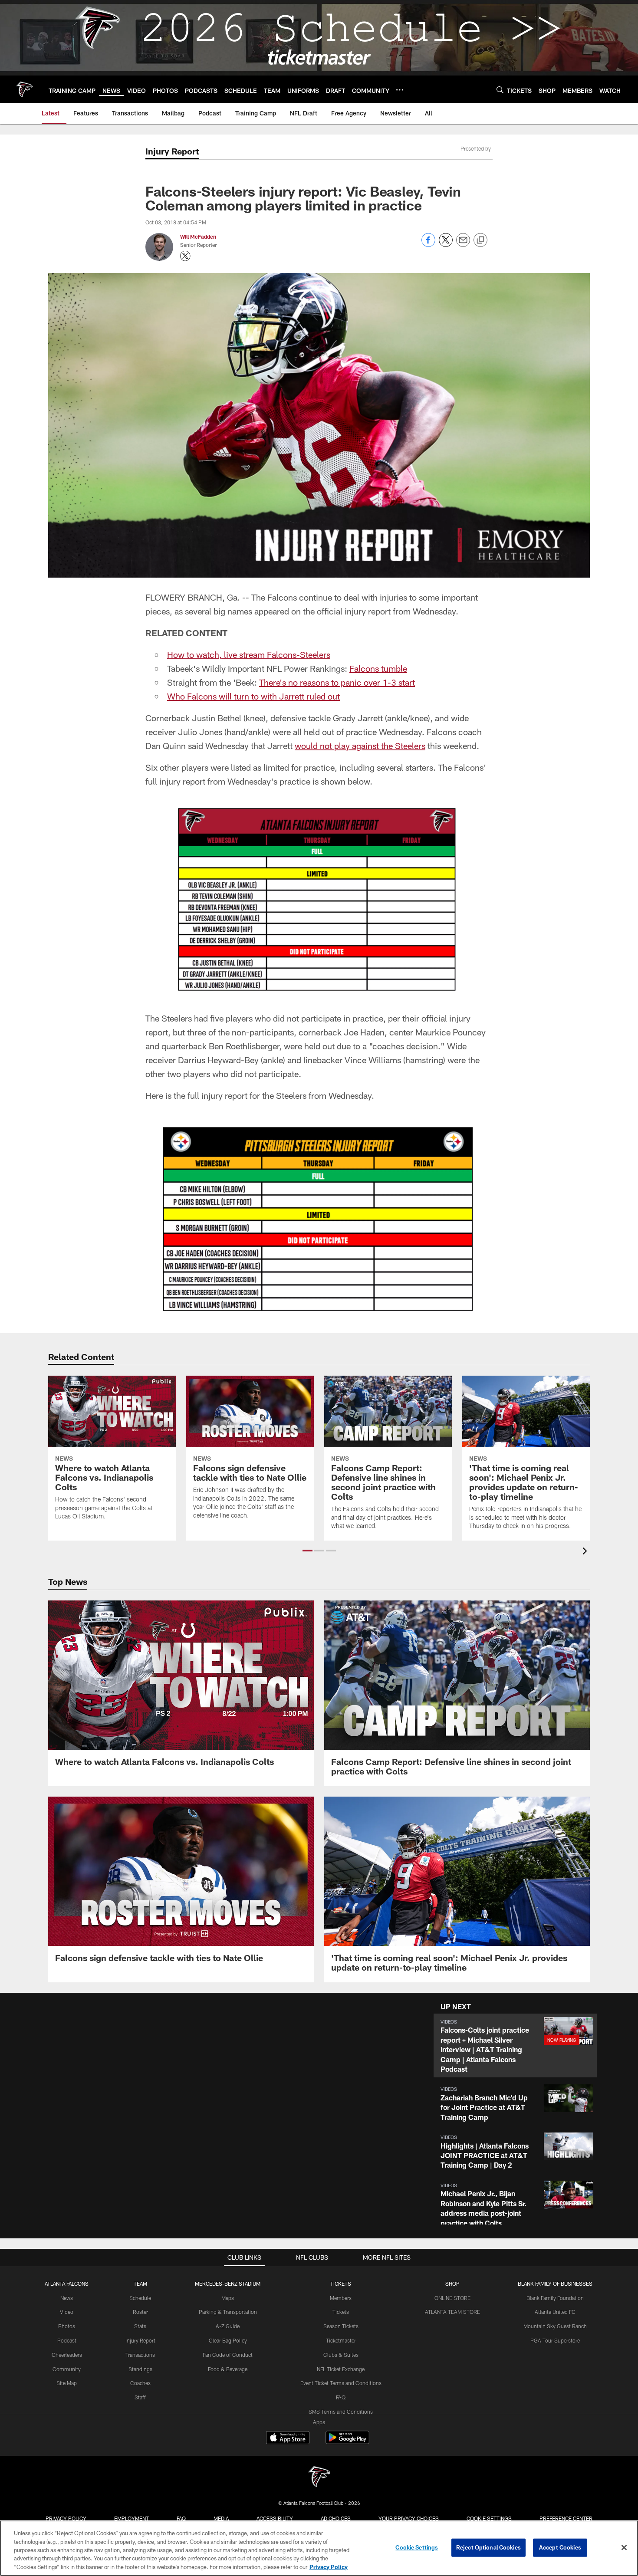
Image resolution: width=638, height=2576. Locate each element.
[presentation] (586, 1552)
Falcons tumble (378, 668)
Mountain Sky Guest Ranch (555, 2326)
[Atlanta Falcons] (319, 2478)
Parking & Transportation (228, 2312)
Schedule (140, 2298)
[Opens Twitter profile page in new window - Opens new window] (185, 256)
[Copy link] (480, 240)
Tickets (341, 2312)
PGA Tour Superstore (555, 2340)
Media (221, 2518)
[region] (319, 2548)
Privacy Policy (66, 2518)
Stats (140, 2326)
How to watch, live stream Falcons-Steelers (249, 654)
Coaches (140, 2383)
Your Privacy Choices (409, 2518)
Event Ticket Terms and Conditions (341, 2383)
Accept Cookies (560, 2547)
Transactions (140, 2355)
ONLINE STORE (452, 2298)
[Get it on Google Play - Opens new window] (347, 2442)
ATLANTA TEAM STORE (452, 2312)
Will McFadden (198, 237)
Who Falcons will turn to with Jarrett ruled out (253, 696)
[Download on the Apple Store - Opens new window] (288, 2438)
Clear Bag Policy (228, 2340)
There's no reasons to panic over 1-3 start (337, 682)
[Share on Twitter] (446, 245)
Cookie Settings (489, 2518)
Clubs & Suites (341, 2355)
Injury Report (140, 2340)
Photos (67, 2326)
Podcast (67, 2340)
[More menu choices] (400, 90)
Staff (140, 2397)
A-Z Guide (228, 2326)
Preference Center (566, 2518)
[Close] (624, 2548)
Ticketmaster (341, 2340)
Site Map (67, 2383)
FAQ (341, 2397)
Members (341, 2298)
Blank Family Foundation (555, 2298)
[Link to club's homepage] (24, 89)
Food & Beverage (228, 2369)
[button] (307, 1551)
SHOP (452, 2284)
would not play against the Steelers (360, 746)
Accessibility (275, 2518)
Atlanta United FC (555, 2312)
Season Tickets (341, 2326)
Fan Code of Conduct (228, 2355)
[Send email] (463, 245)
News (67, 2298)
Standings (140, 2369)
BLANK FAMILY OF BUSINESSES (555, 2284)
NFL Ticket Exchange (341, 2369)
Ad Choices (336, 2518)
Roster (140, 2312)
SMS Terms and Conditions (341, 2412)
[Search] (500, 90)
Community (67, 2369)
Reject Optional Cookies (488, 2547)
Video (67, 2312)
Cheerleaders (67, 2355)
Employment (132, 2518)
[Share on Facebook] (428, 245)
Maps (228, 2298)
